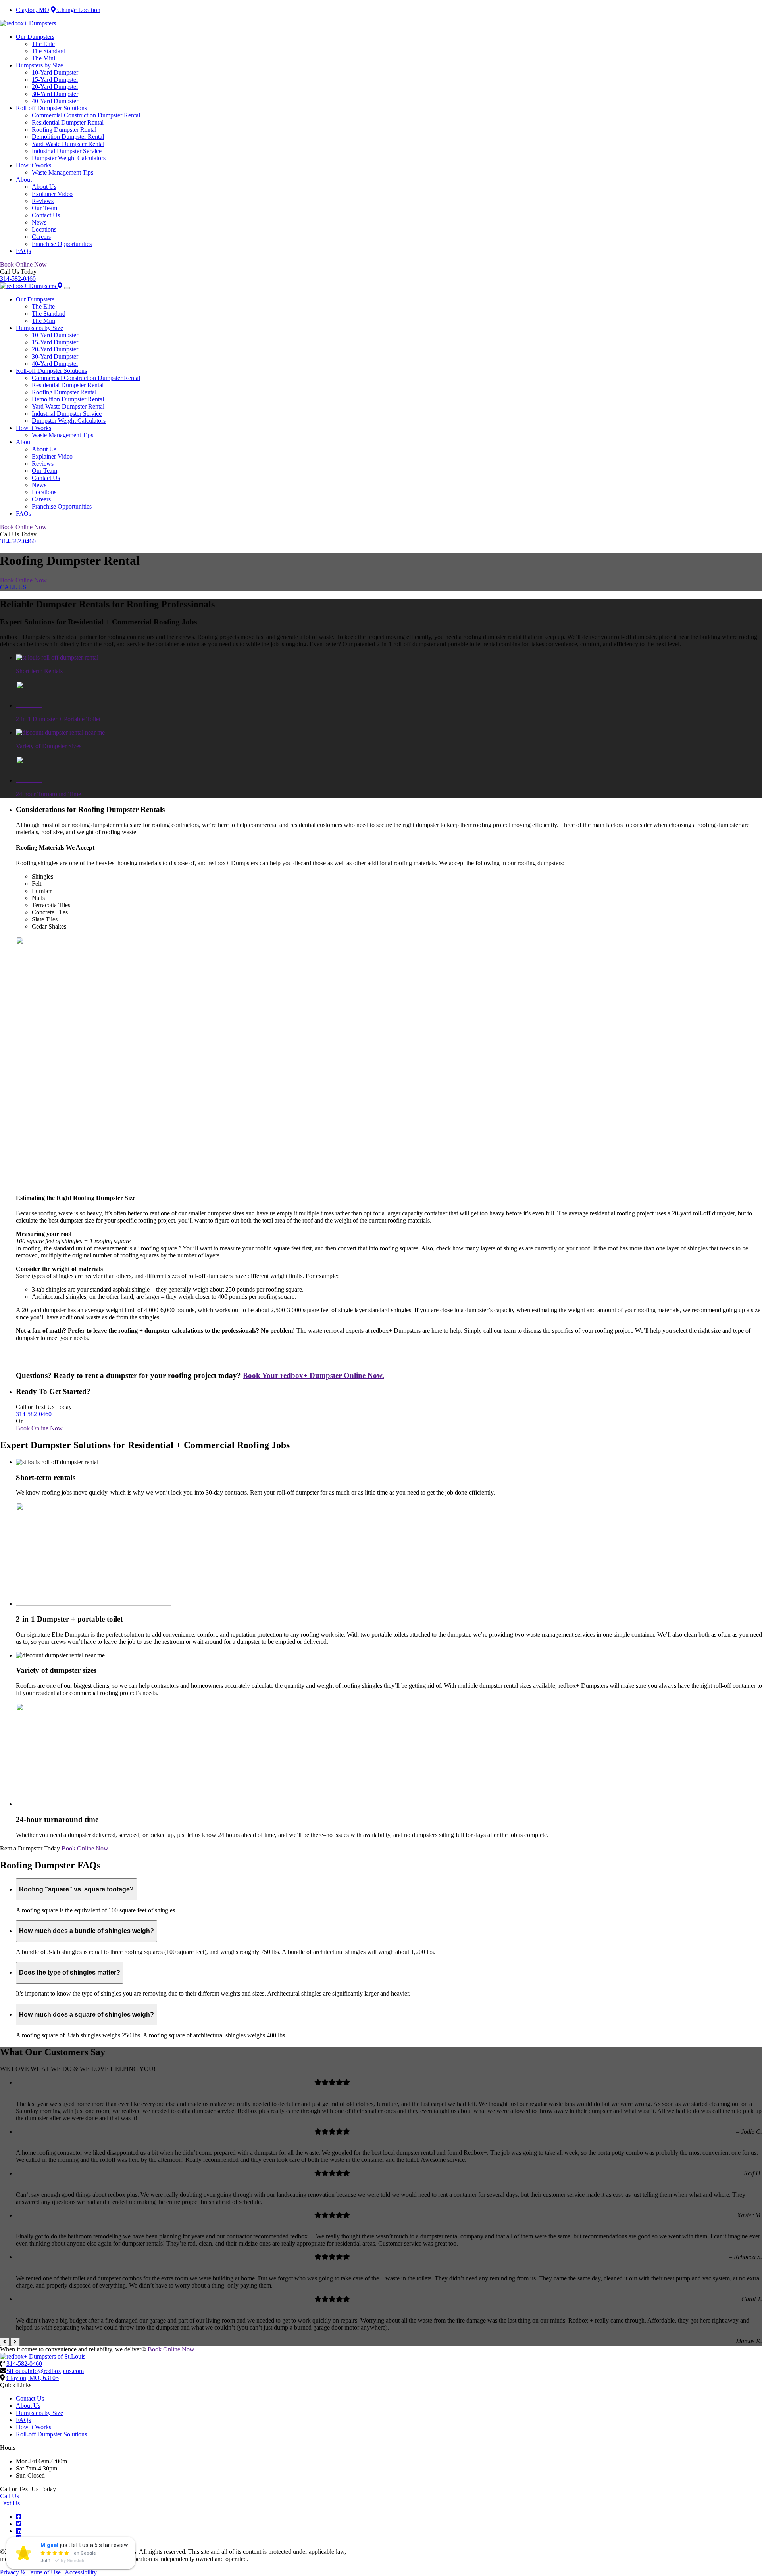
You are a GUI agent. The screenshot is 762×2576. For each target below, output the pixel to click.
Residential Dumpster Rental (68, 122)
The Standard (49, 51)
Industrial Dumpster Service (67, 151)
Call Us (10, 2496)
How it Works (34, 165)
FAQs (23, 251)
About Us (44, 187)
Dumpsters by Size (39, 65)
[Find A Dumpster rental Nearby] (60, 286)
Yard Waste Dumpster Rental (68, 144)
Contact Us (46, 215)
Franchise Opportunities (62, 244)
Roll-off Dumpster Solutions (51, 108)
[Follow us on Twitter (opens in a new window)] (19, 2524)
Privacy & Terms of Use (30, 2572)
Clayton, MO (33, 10)
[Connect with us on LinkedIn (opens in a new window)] (19, 2531)
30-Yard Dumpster (55, 94)
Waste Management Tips (63, 172)
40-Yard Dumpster (55, 101)
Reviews (43, 201)
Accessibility (81, 2572)
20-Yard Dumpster (55, 87)
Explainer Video (52, 194)
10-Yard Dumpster (55, 72)
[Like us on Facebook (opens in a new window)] (19, 2517)
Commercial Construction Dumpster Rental (86, 115)
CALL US (13, 587)
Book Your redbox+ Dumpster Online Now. (314, 1375)
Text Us (10, 2503)
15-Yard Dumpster (55, 80)
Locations (44, 229)
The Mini (43, 58)
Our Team (44, 208)
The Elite (43, 44)
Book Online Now (23, 264)
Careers (41, 237)
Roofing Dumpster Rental (64, 130)
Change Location (78, 10)
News (39, 222)
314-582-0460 (18, 279)
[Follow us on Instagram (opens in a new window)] (19, 2538)
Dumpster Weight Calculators (69, 158)
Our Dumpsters (35, 37)
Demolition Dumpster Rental (68, 137)
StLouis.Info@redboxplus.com (45, 2371)
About (24, 179)
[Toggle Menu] (67, 288)
